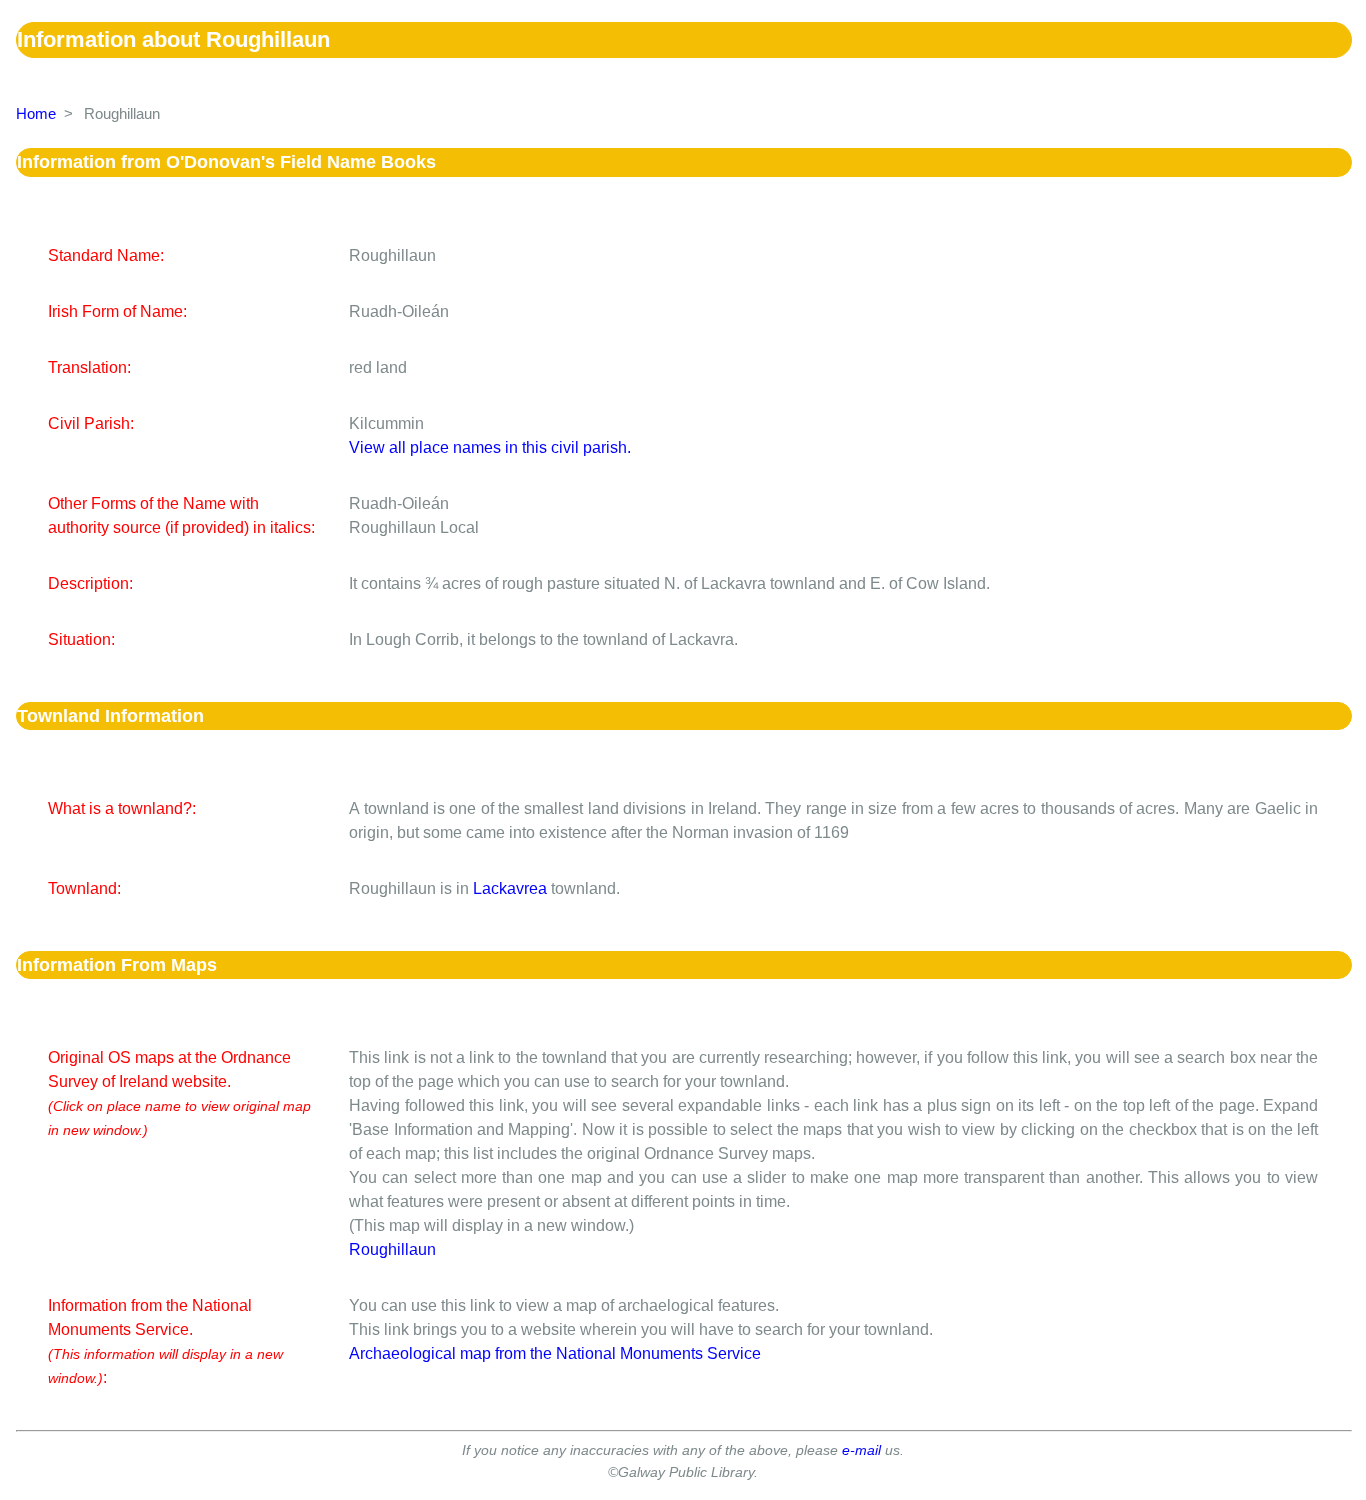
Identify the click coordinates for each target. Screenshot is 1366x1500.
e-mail (861, 1450)
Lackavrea (510, 888)
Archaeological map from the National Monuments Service (555, 1353)
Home (36, 113)
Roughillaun (392, 1249)
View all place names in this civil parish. (490, 447)
